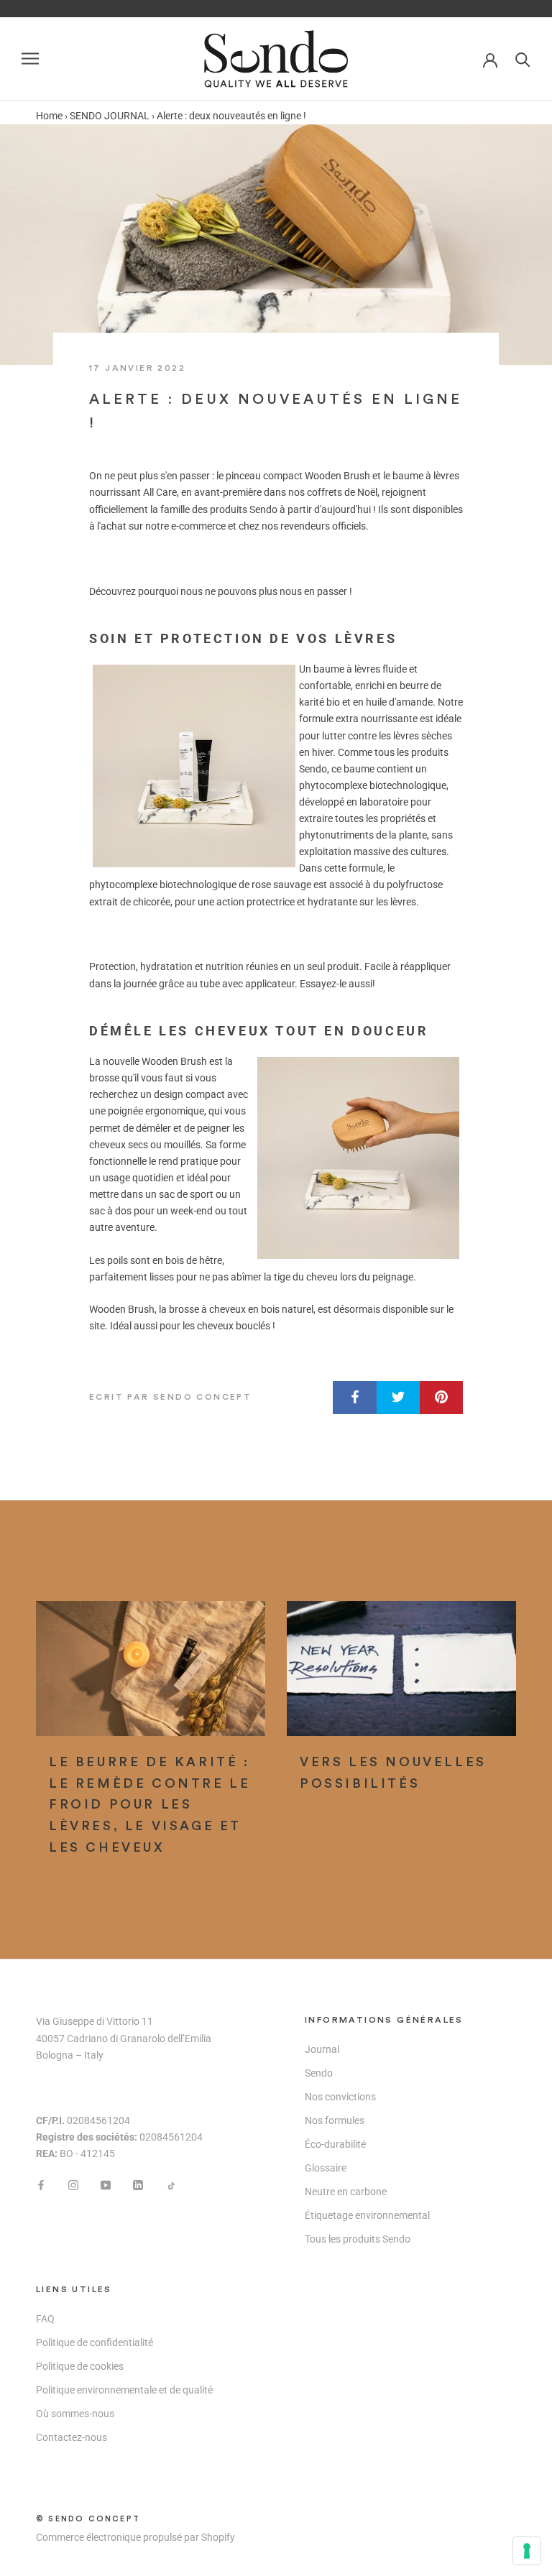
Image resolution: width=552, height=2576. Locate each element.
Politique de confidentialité (95, 2342)
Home (49, 116)
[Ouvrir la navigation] (30, 59)
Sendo (319, 2073)
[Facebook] (41, 2185)
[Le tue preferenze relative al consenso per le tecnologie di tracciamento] (527, 2551)
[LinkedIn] (138, 2185)
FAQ (45, 2319)
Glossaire (326, 2168)
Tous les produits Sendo (358, 2239)
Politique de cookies (80, 2366)
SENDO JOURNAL (110, 116)
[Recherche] (523, 59)
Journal (322, 2049)
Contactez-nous (72, 2437)
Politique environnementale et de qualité (124, 2390)
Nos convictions (340, 2097)
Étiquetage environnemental (367, 2215)
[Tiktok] (170, 2185)
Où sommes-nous (75, 2414)
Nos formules (335, 2120)
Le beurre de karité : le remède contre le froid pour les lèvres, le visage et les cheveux (149, 1805)
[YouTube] (106, 2185)
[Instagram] (73, 2185)
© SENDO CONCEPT (88, 2519)
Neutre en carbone (346, 2192)
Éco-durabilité (335, 2144)
